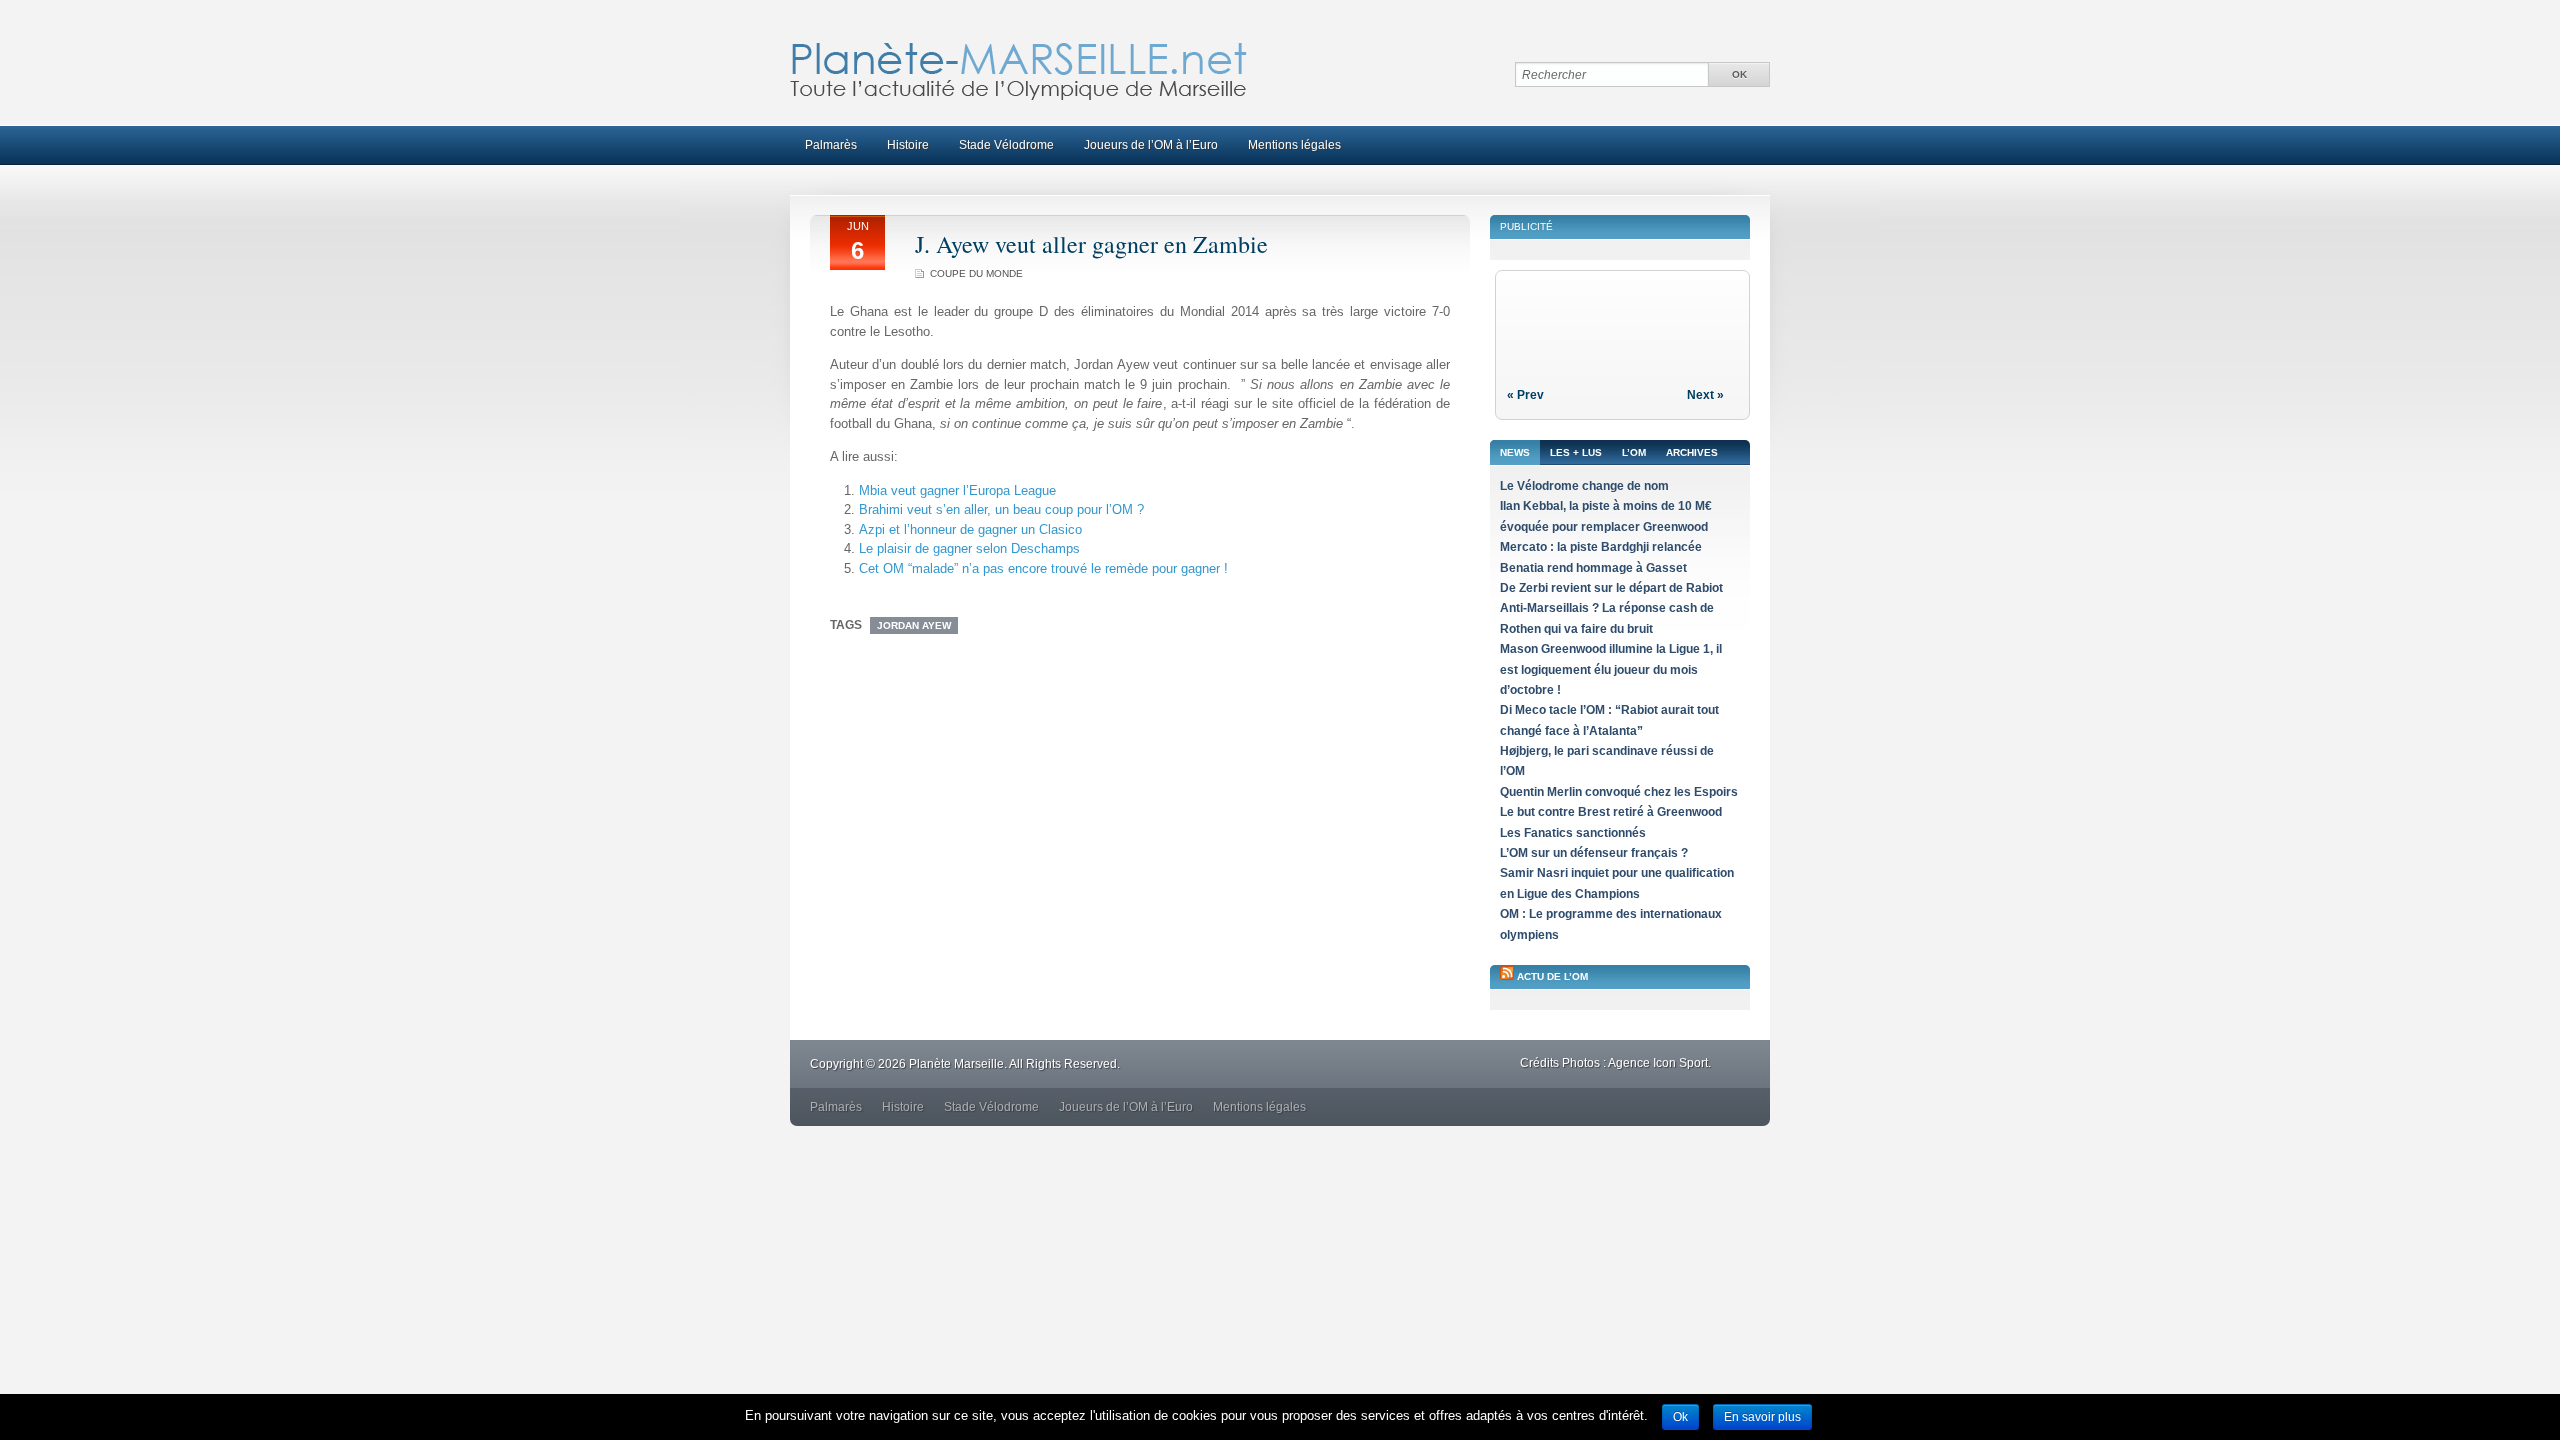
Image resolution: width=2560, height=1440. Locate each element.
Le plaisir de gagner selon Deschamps (969, 548)
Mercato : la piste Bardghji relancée (1601, 547)
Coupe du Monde (976, 273)
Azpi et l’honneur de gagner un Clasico (970, 529)
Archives (1692, 452)
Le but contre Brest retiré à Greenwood (1611, 812)
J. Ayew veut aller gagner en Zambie (1091, 244)
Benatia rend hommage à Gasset (1593, 568)
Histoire (908, 145)
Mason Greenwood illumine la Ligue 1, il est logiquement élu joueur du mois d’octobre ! (1611, 669)
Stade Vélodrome (1006, 145)
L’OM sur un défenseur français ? (1594, 853)
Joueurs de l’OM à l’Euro (1151, 145)
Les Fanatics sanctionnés (1573, 833)
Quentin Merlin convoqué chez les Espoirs (1619, 792)
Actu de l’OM (1552, 976)
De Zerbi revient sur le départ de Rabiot (1611, 588)
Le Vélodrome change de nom (1584, 486)
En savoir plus (1762, 1417)
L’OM (1634, 452)
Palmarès (831, 145)
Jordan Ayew (914, 625)
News (1515, 452)
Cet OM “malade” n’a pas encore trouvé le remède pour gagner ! (1043, 568)
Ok (1680, 1417)
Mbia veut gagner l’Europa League (957, 490)
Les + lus (1576, 452)
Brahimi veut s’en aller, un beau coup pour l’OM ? (1001, 509)
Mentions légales (1294, 145)
